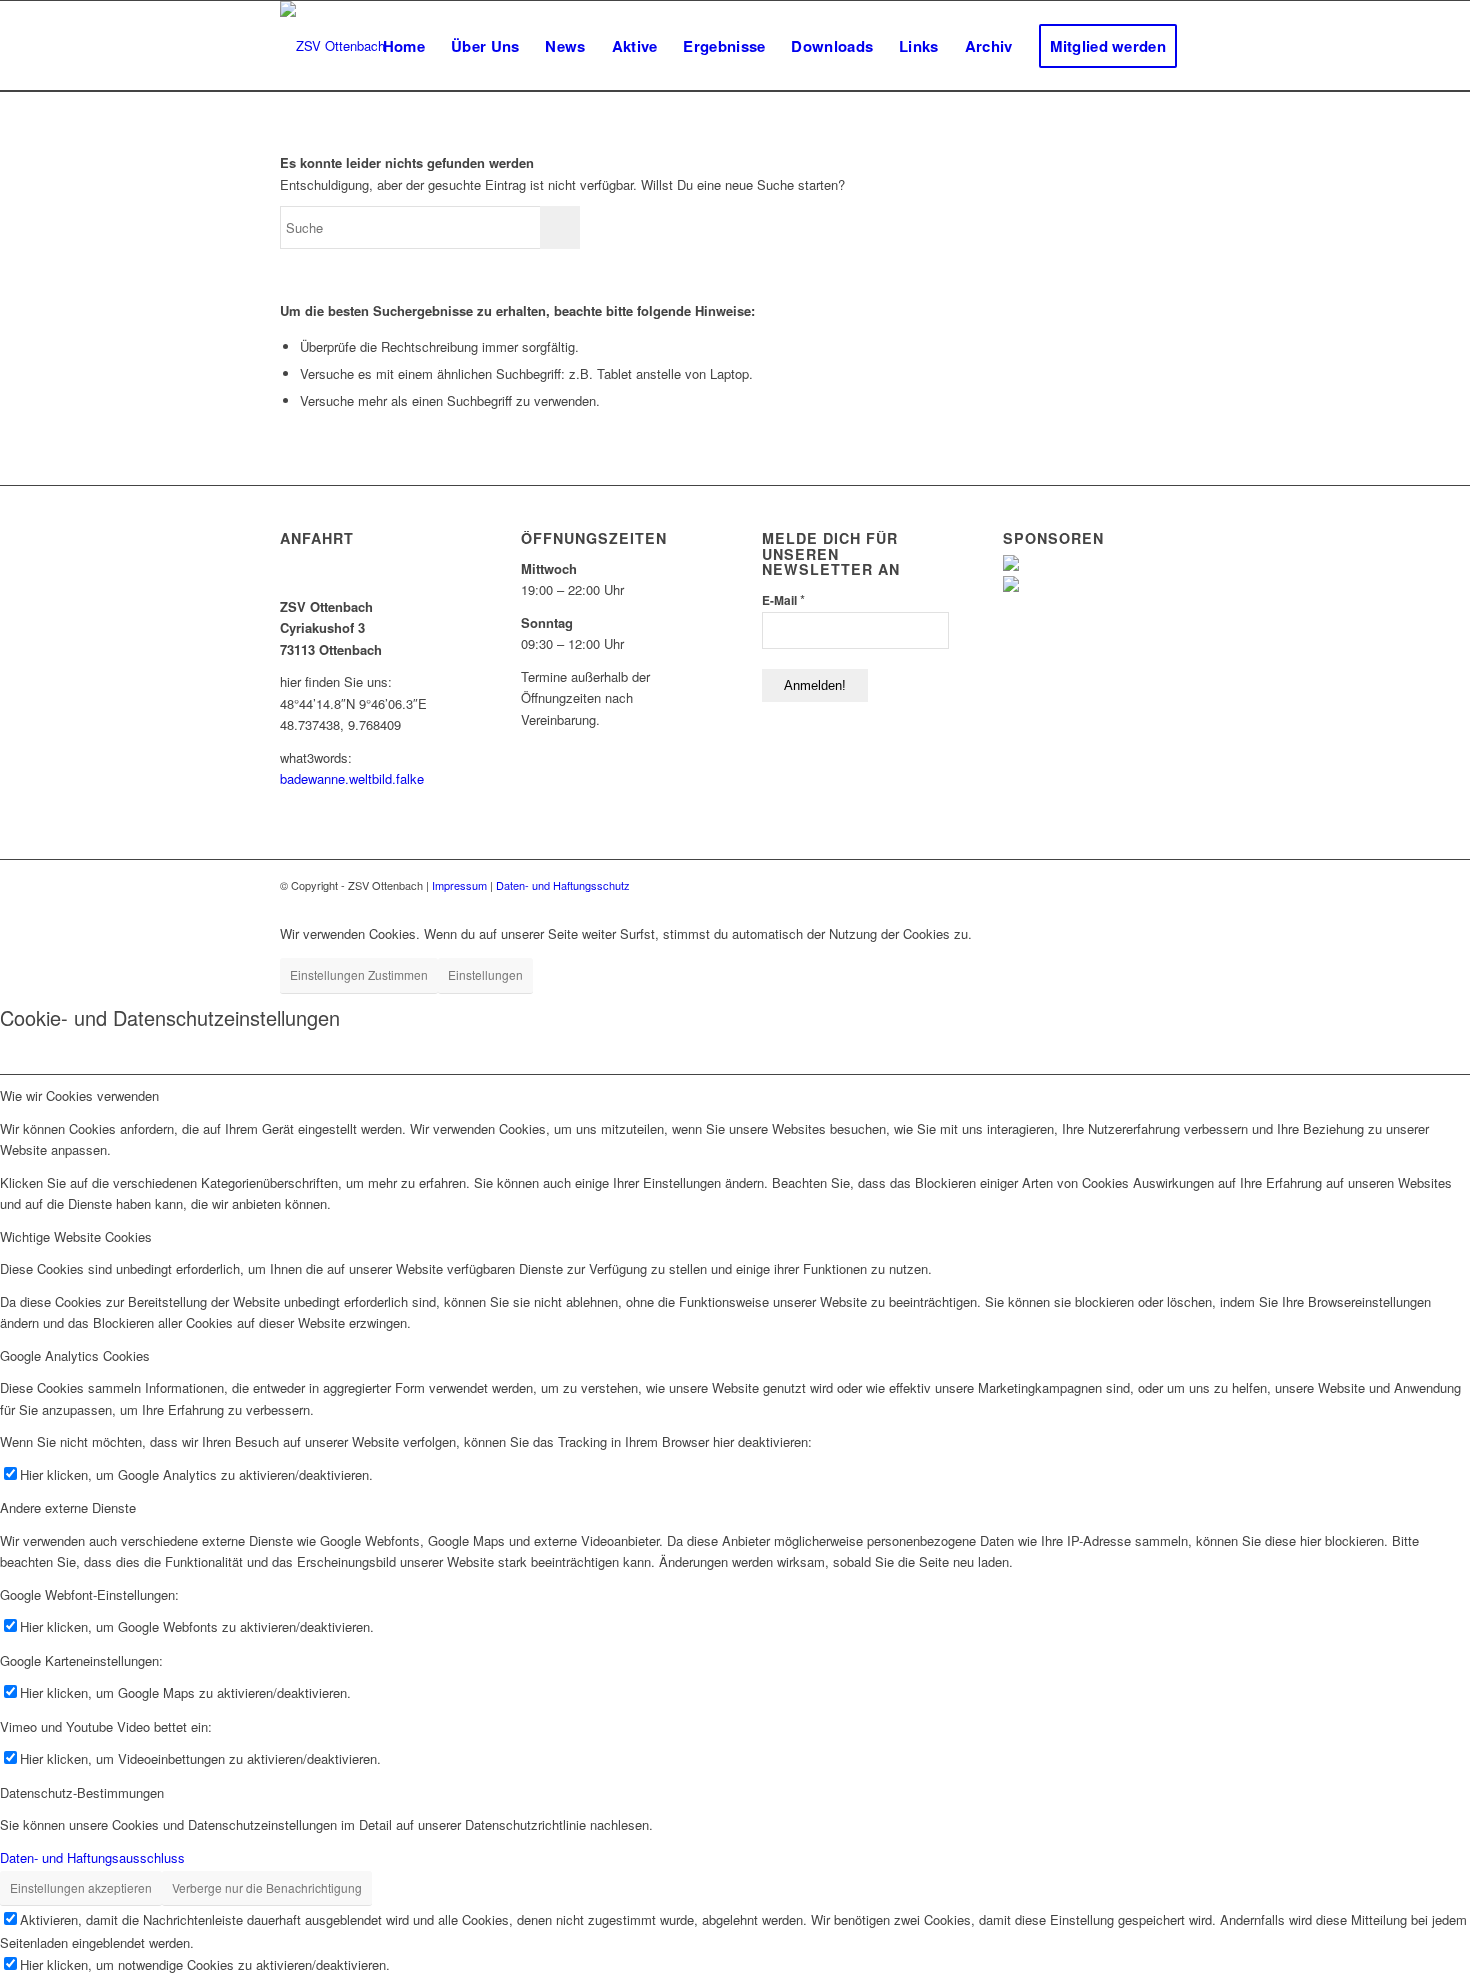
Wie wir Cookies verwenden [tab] (79, 1095)
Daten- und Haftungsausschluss (92, 1857)
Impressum (459, 885)
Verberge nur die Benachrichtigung (267, 1887)
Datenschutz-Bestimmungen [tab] (82, 1792)
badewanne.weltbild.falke (352, 778)
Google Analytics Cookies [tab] (75, 1355)
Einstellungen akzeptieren (81, 1887)
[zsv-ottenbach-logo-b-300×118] (332, 46)
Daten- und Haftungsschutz (563, 885)
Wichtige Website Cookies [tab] (76, 1236)
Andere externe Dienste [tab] (68, 1507)
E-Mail (783, 599)
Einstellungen (485, 974)
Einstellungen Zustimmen (359, 974)
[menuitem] (404, 46)
